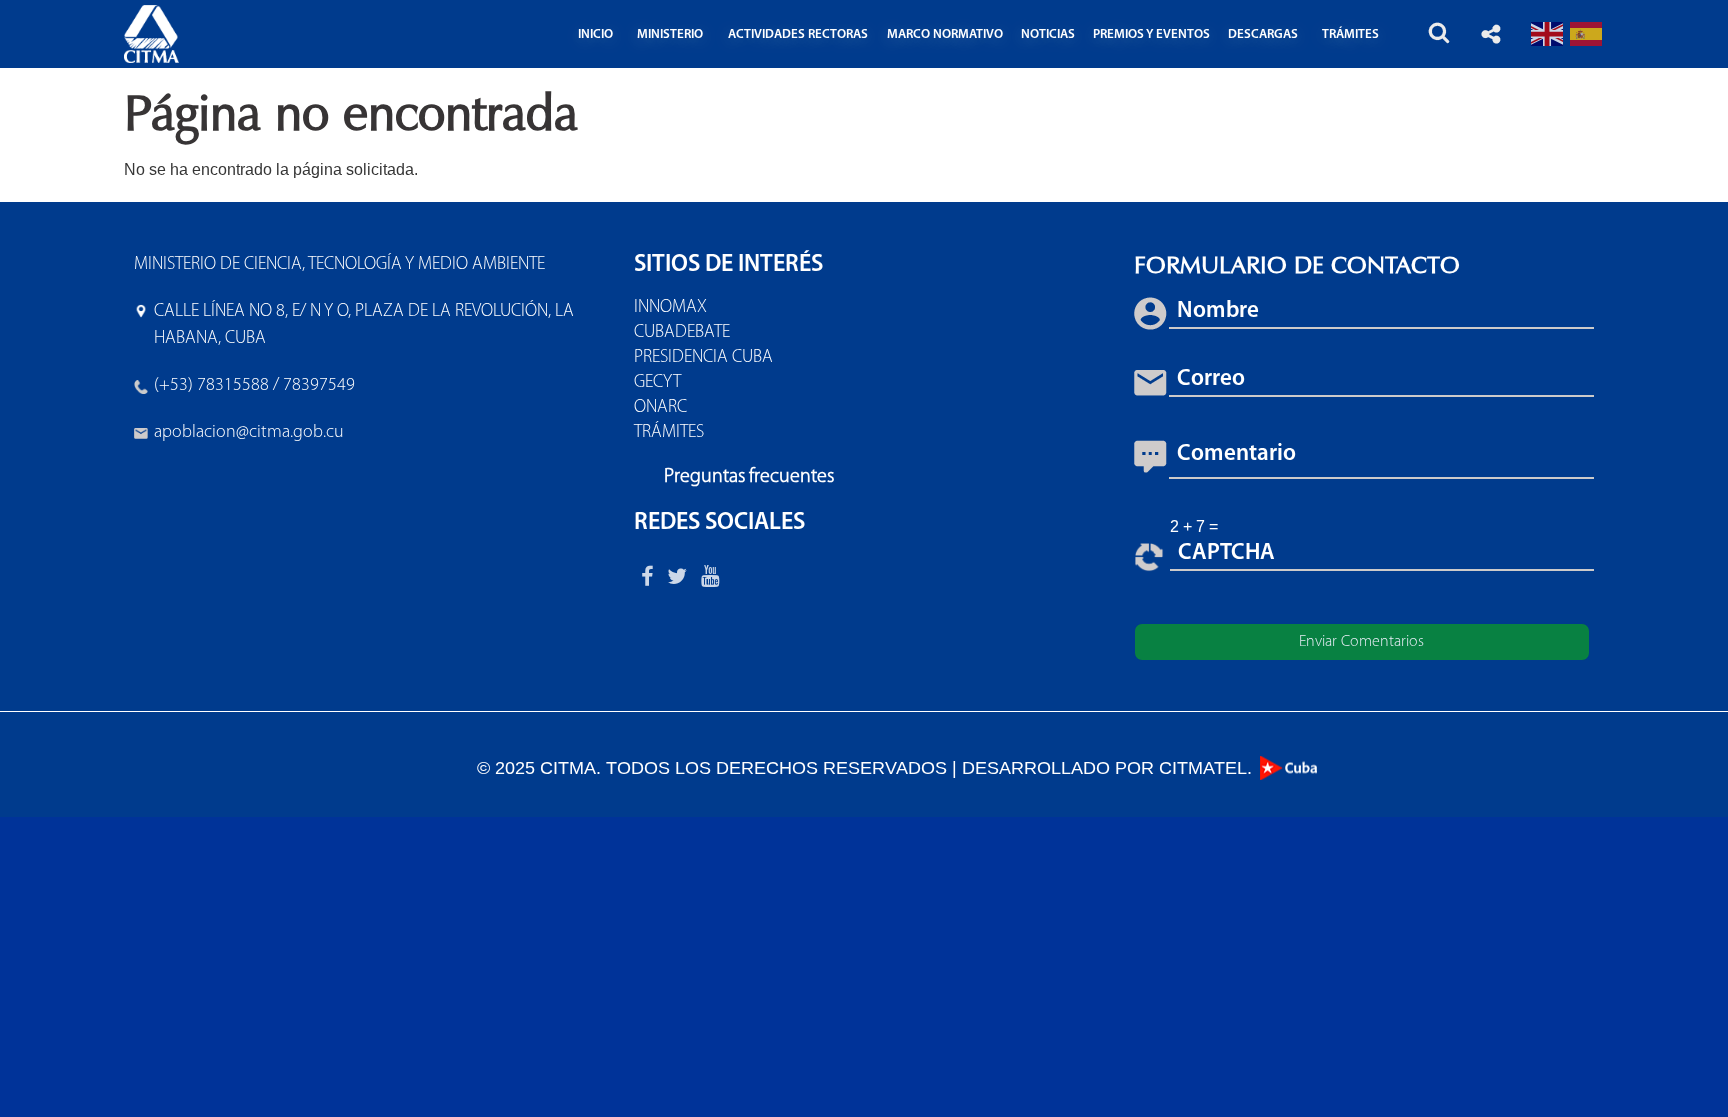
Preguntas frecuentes (749, 477)
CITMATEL (1203, 768)
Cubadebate (682, 333)
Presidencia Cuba (703, 358)
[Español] (1587, 33)
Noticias (1048, 34)
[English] (1548, 33)
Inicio (595, 34)
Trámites (669, 433)
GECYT (657, 383)
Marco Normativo (945, 34)
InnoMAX (670, 308)
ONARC (660, 408)
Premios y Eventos (1151, 34)
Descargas (1263, 34)
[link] (249, 433)
